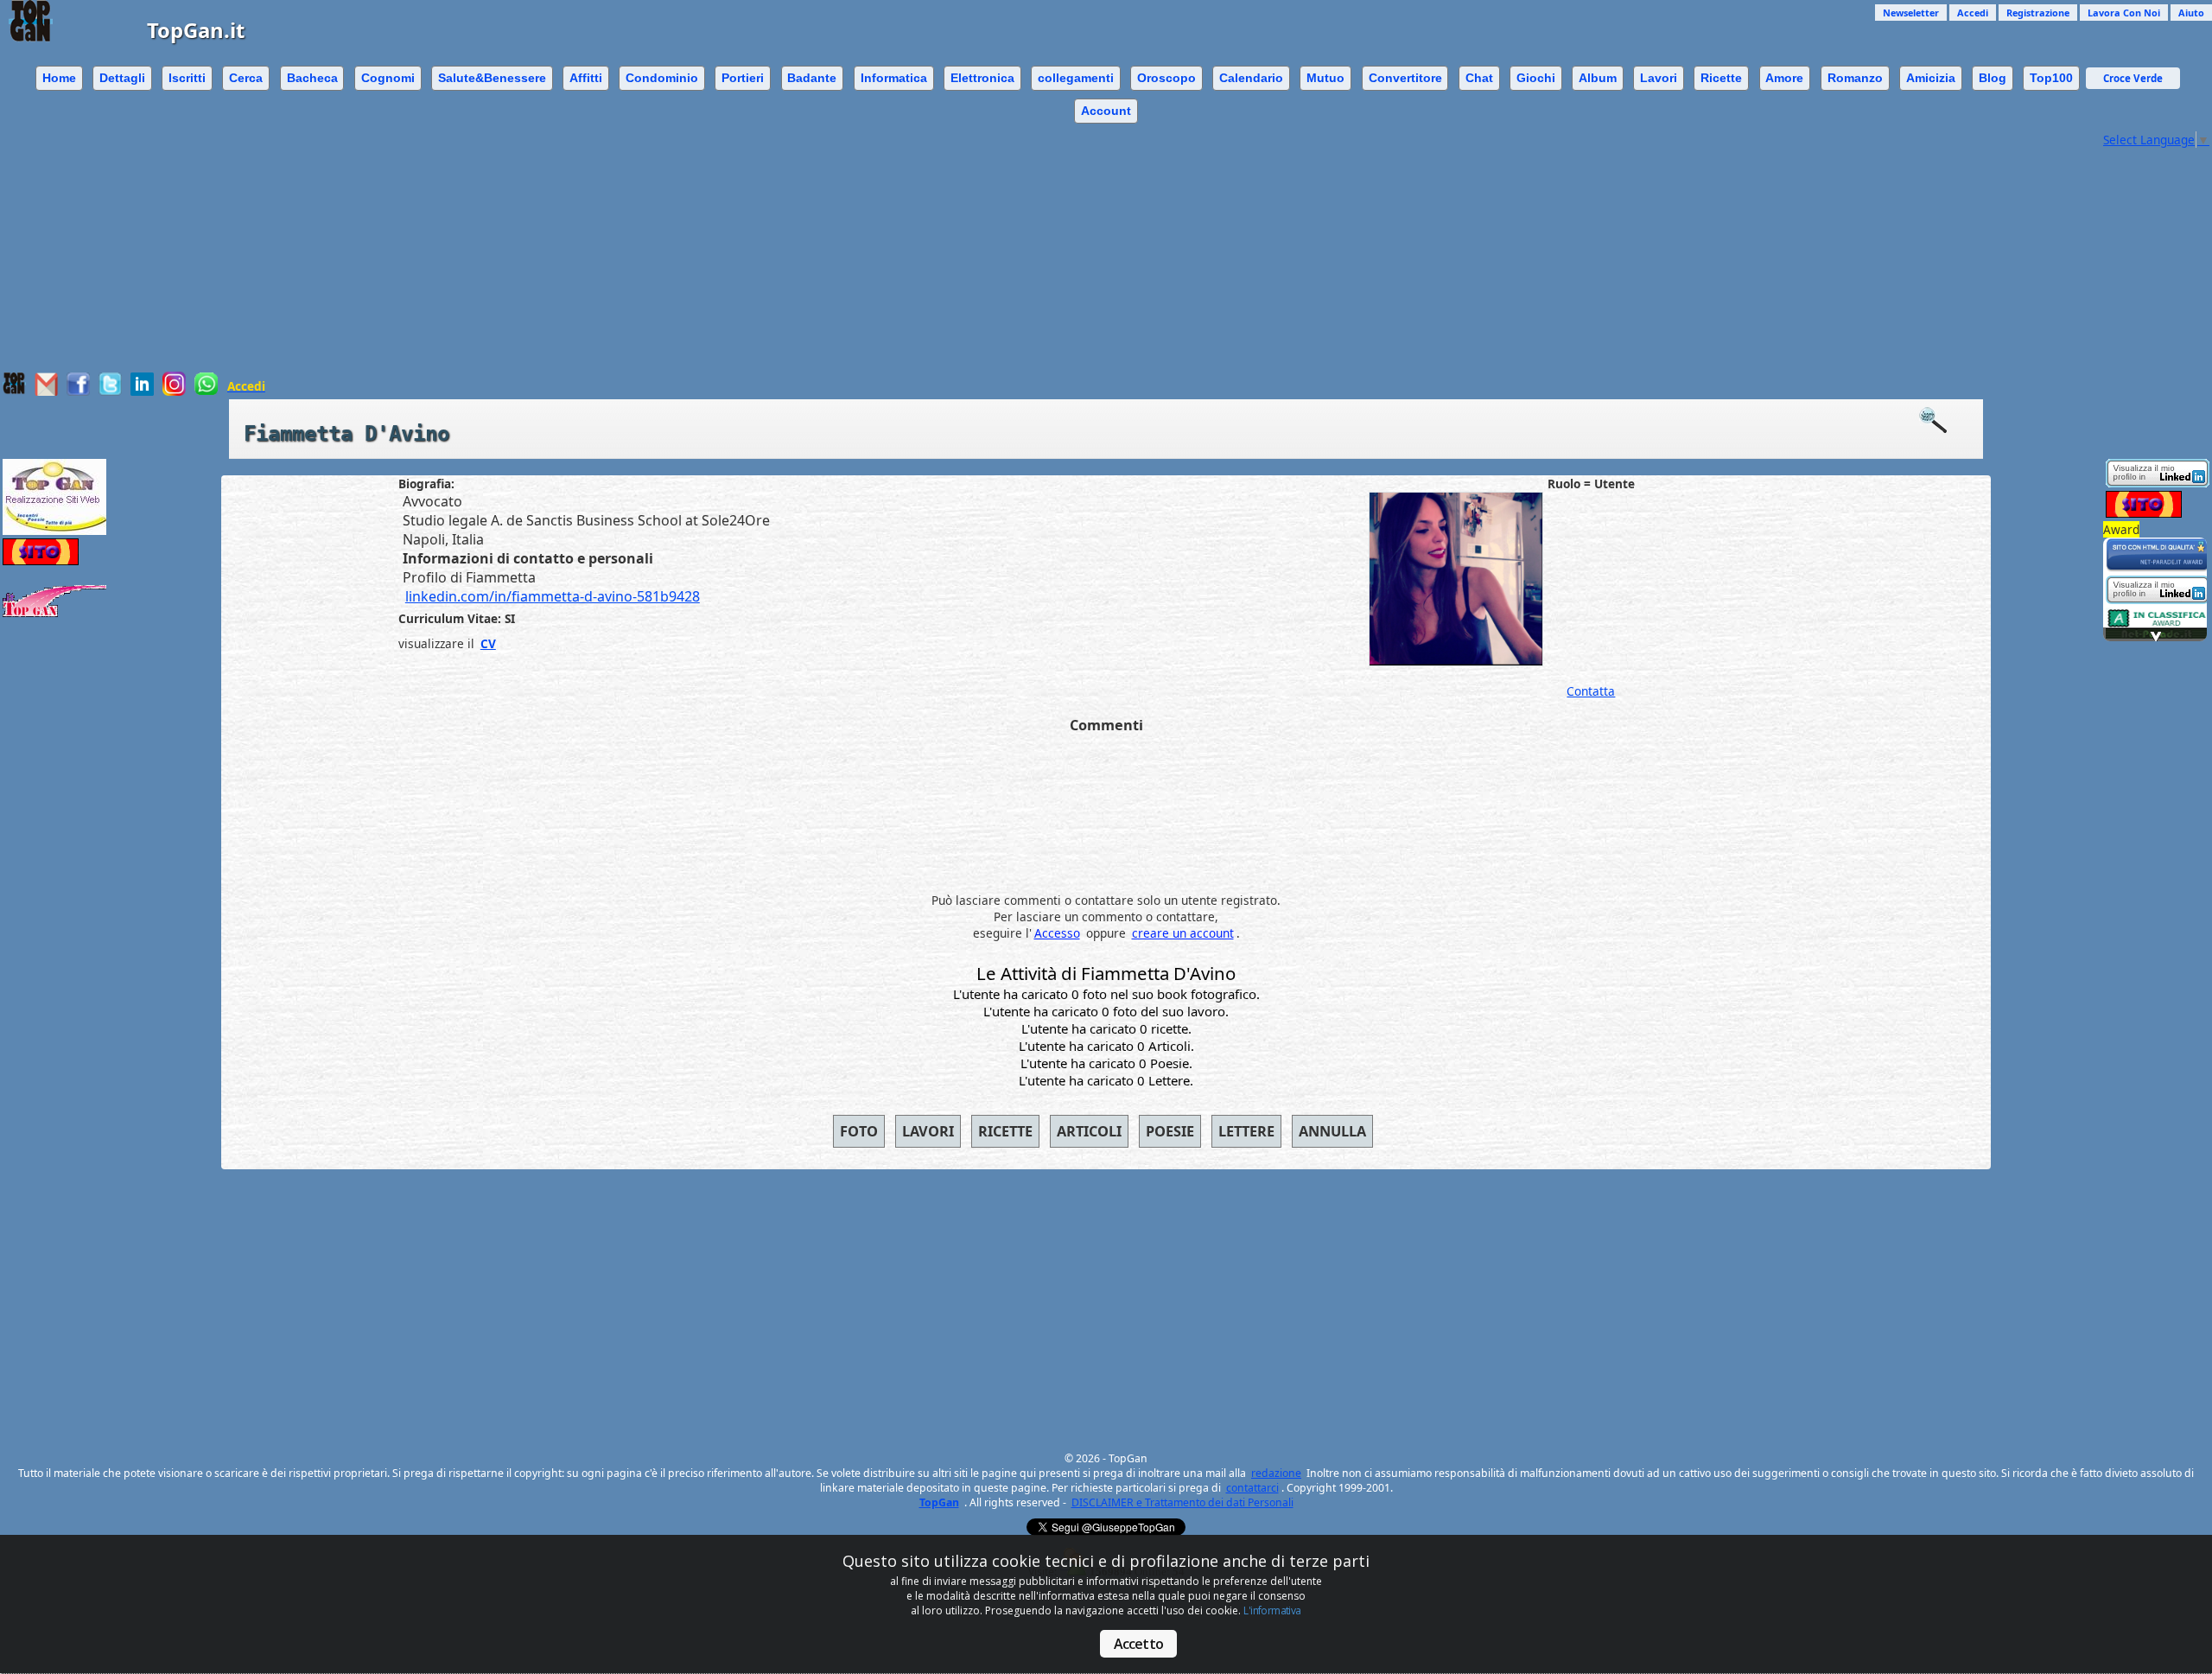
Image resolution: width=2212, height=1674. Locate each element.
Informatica (894, 78)
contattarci (1252, 1488)
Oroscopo (1166, 78)
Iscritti (187, 78)
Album (1598, 78)
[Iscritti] (1942, 420)
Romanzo (1855, 78)
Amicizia (1931, 78)
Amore (1784, 78)
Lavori (1659, 78)
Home (59, 78)
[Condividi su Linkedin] (142, 391)
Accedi (1973, 13)
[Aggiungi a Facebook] (78, 391)
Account (1106, 111)
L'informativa (1272, 1610)
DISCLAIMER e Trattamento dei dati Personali (1182, 1502)
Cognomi (388, 78)
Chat (1479, 78)
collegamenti (1076, 78)
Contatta (1591, 691)
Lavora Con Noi (2124, 13)
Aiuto (2191, 13)
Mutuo (1325, 78)
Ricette (1721, 78)
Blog (1993, 78)
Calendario (1251, 78)
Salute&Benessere (492, 78)
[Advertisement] (1050, 251)
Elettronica (982, 78)
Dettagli (122, 78)
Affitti (586, 78)
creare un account (1183, 933)
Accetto (1138, 1644)
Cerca (246, 78)
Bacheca (312, 78)
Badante (812, 78)
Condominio (662, 78)
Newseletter (1911, 13)
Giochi (1536, 78)
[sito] (2158, 567)
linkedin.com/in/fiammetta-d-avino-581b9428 (553, 596)
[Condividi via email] (46, 391)
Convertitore (1405, 78)
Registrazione (2038, 13)
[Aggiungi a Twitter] (110, 391)
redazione (1276, 1473)
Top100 (2051, 78)
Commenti (1106, 725)
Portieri (743, 78)
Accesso (1057, 933)
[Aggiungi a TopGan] (14, 390)
